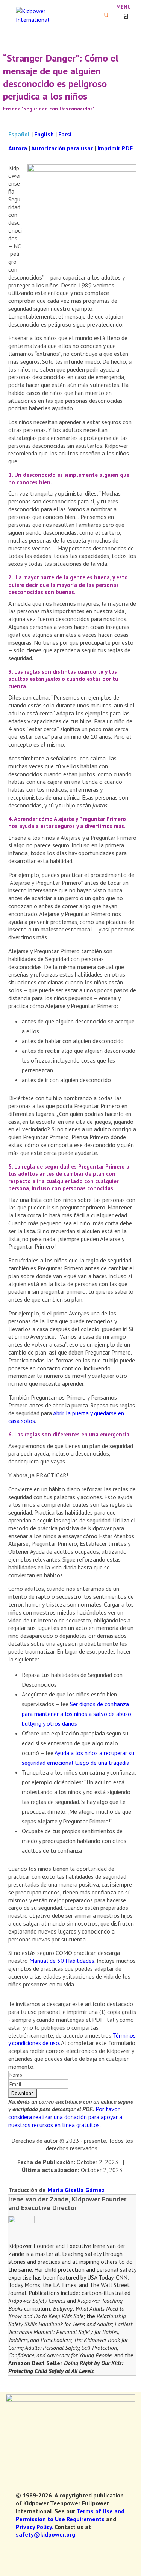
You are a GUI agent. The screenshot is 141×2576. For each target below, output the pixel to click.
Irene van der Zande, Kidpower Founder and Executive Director (67, 2203)
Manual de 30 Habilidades (62, 1961)
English (44, 134)
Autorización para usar (62, 148)
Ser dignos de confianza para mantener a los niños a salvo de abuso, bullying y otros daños (77, 1714)
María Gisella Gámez (75, 2190)
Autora (18, 148)
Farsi (65, 134)
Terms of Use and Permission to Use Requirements (70, 2515)
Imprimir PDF (115, 148)
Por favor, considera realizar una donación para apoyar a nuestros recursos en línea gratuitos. (65, 2117)
